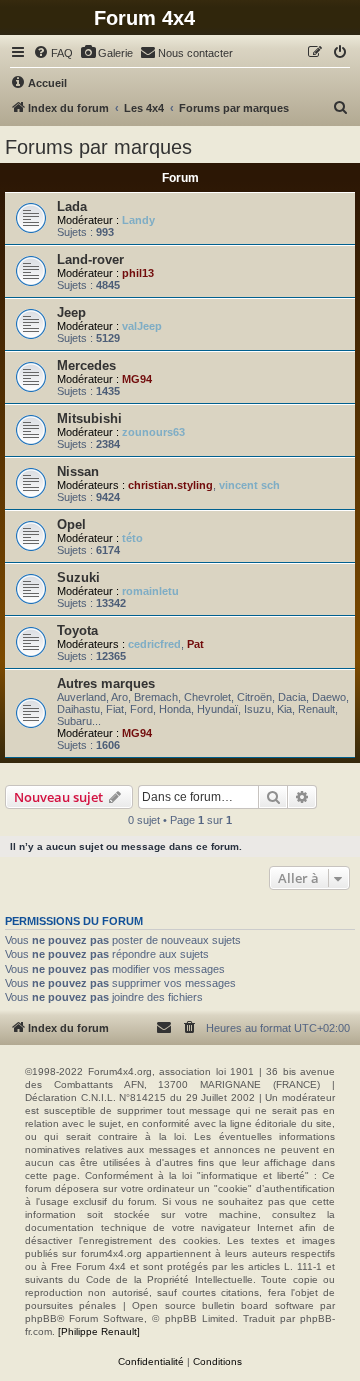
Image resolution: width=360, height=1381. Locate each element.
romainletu (150, 591)
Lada (72, 206)
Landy (138, 220)
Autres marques (106, 683)
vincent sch (249, 485)
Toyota (77, 630)
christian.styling (170, 485)
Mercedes (86, 365)
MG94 (137, 379)
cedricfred (154, 644)
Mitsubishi (89, 418)
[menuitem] (53, 53)
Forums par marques (98, 147)
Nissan (78, 471)
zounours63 (153, 432)
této (132, 538)
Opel (71, 524)
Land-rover (90, 259)
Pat (195, 644)
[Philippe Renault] (99, 1331)
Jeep (71, 312)
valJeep (142, 326)
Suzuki (78, 577)
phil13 (138, 273)
